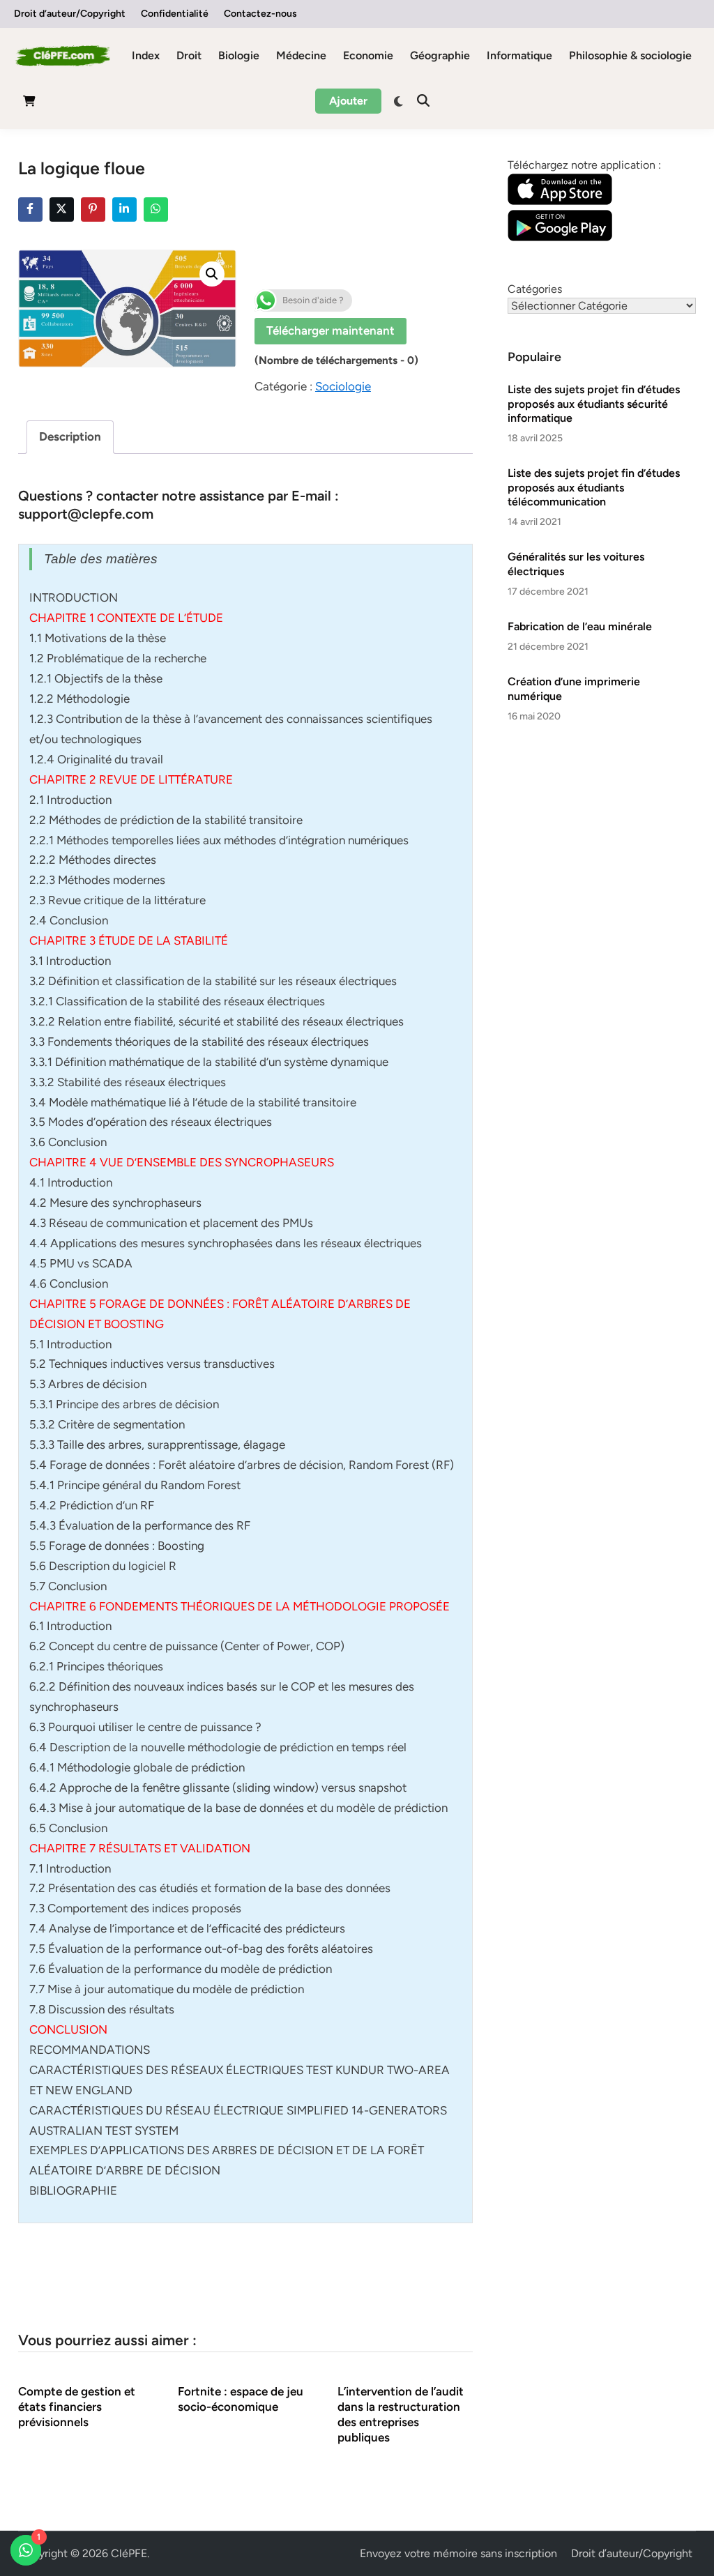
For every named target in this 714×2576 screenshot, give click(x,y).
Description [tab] (70, 436)
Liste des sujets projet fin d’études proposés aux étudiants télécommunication (594, 487)
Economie (368, 55)
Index (146, 55)
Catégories (535, 289)
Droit (189, 55)
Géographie (440, 55)
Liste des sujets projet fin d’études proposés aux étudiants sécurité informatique (594, 404)
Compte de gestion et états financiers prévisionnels (77, 2407)
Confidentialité (175, 14)
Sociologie (343, 386)
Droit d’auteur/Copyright (70, 14)
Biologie (239, 55)
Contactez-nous (260, 14)
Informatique (519, 55)
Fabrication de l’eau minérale (580, 626)
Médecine (301, 55)
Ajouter (348, 101)
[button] (212, 274)
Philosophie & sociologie (630, 55)
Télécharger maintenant (331, 330)
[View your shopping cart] (29, 104)
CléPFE (129, 2553)
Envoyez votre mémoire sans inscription (458, 2553)
